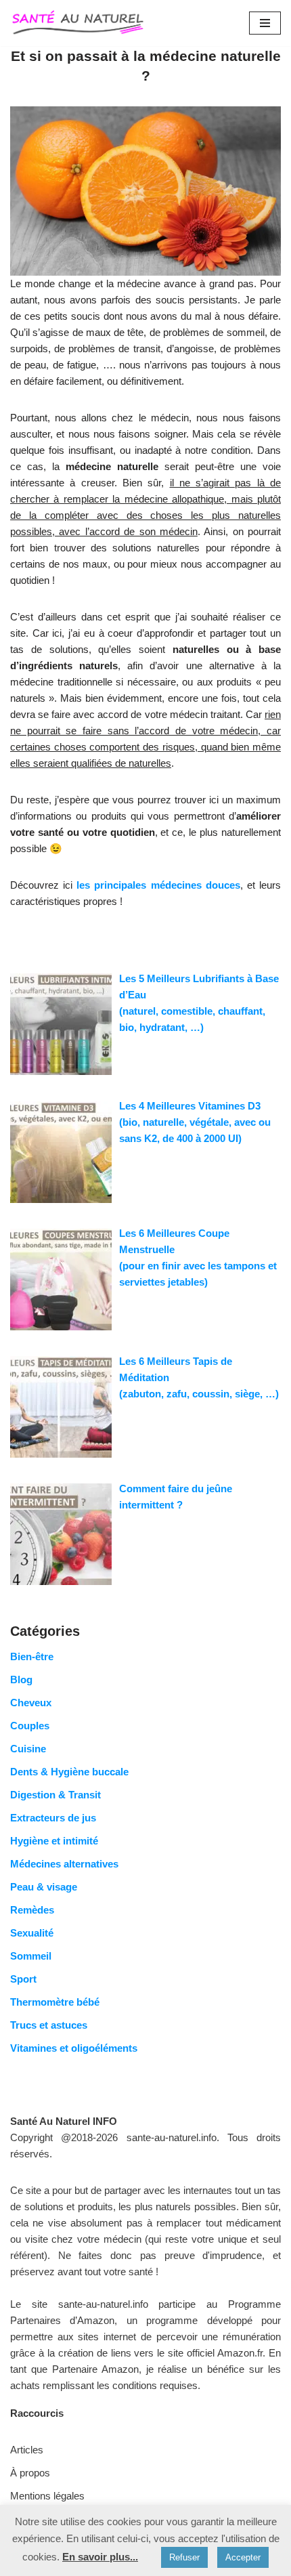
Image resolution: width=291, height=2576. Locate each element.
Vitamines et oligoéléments (74, 2048)
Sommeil (31, 1956)
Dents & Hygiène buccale (69, 1772)
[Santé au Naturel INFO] (78, 23)
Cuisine (28, 1749)
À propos (30, 2473)
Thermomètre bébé (55, 2002)
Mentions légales (47, 2496)
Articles (27, 2450)
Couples (30, 1726)
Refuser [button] (184, 2557)
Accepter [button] (243, 2557)
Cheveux (31, 1703)
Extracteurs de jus (53, 1818)
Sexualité (32, 1933)
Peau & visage (44, 1887)
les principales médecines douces (158, 885)
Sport (23, 1979)
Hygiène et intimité (54, 1841)
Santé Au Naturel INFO (64, 2121)
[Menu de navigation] (265, 23)
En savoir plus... (100, 2557)
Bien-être (32, 1656)
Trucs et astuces (49, 2025)
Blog (21, 1680)
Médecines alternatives (64, 1864)
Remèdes (32, 1910)
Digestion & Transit (55, 1795)
